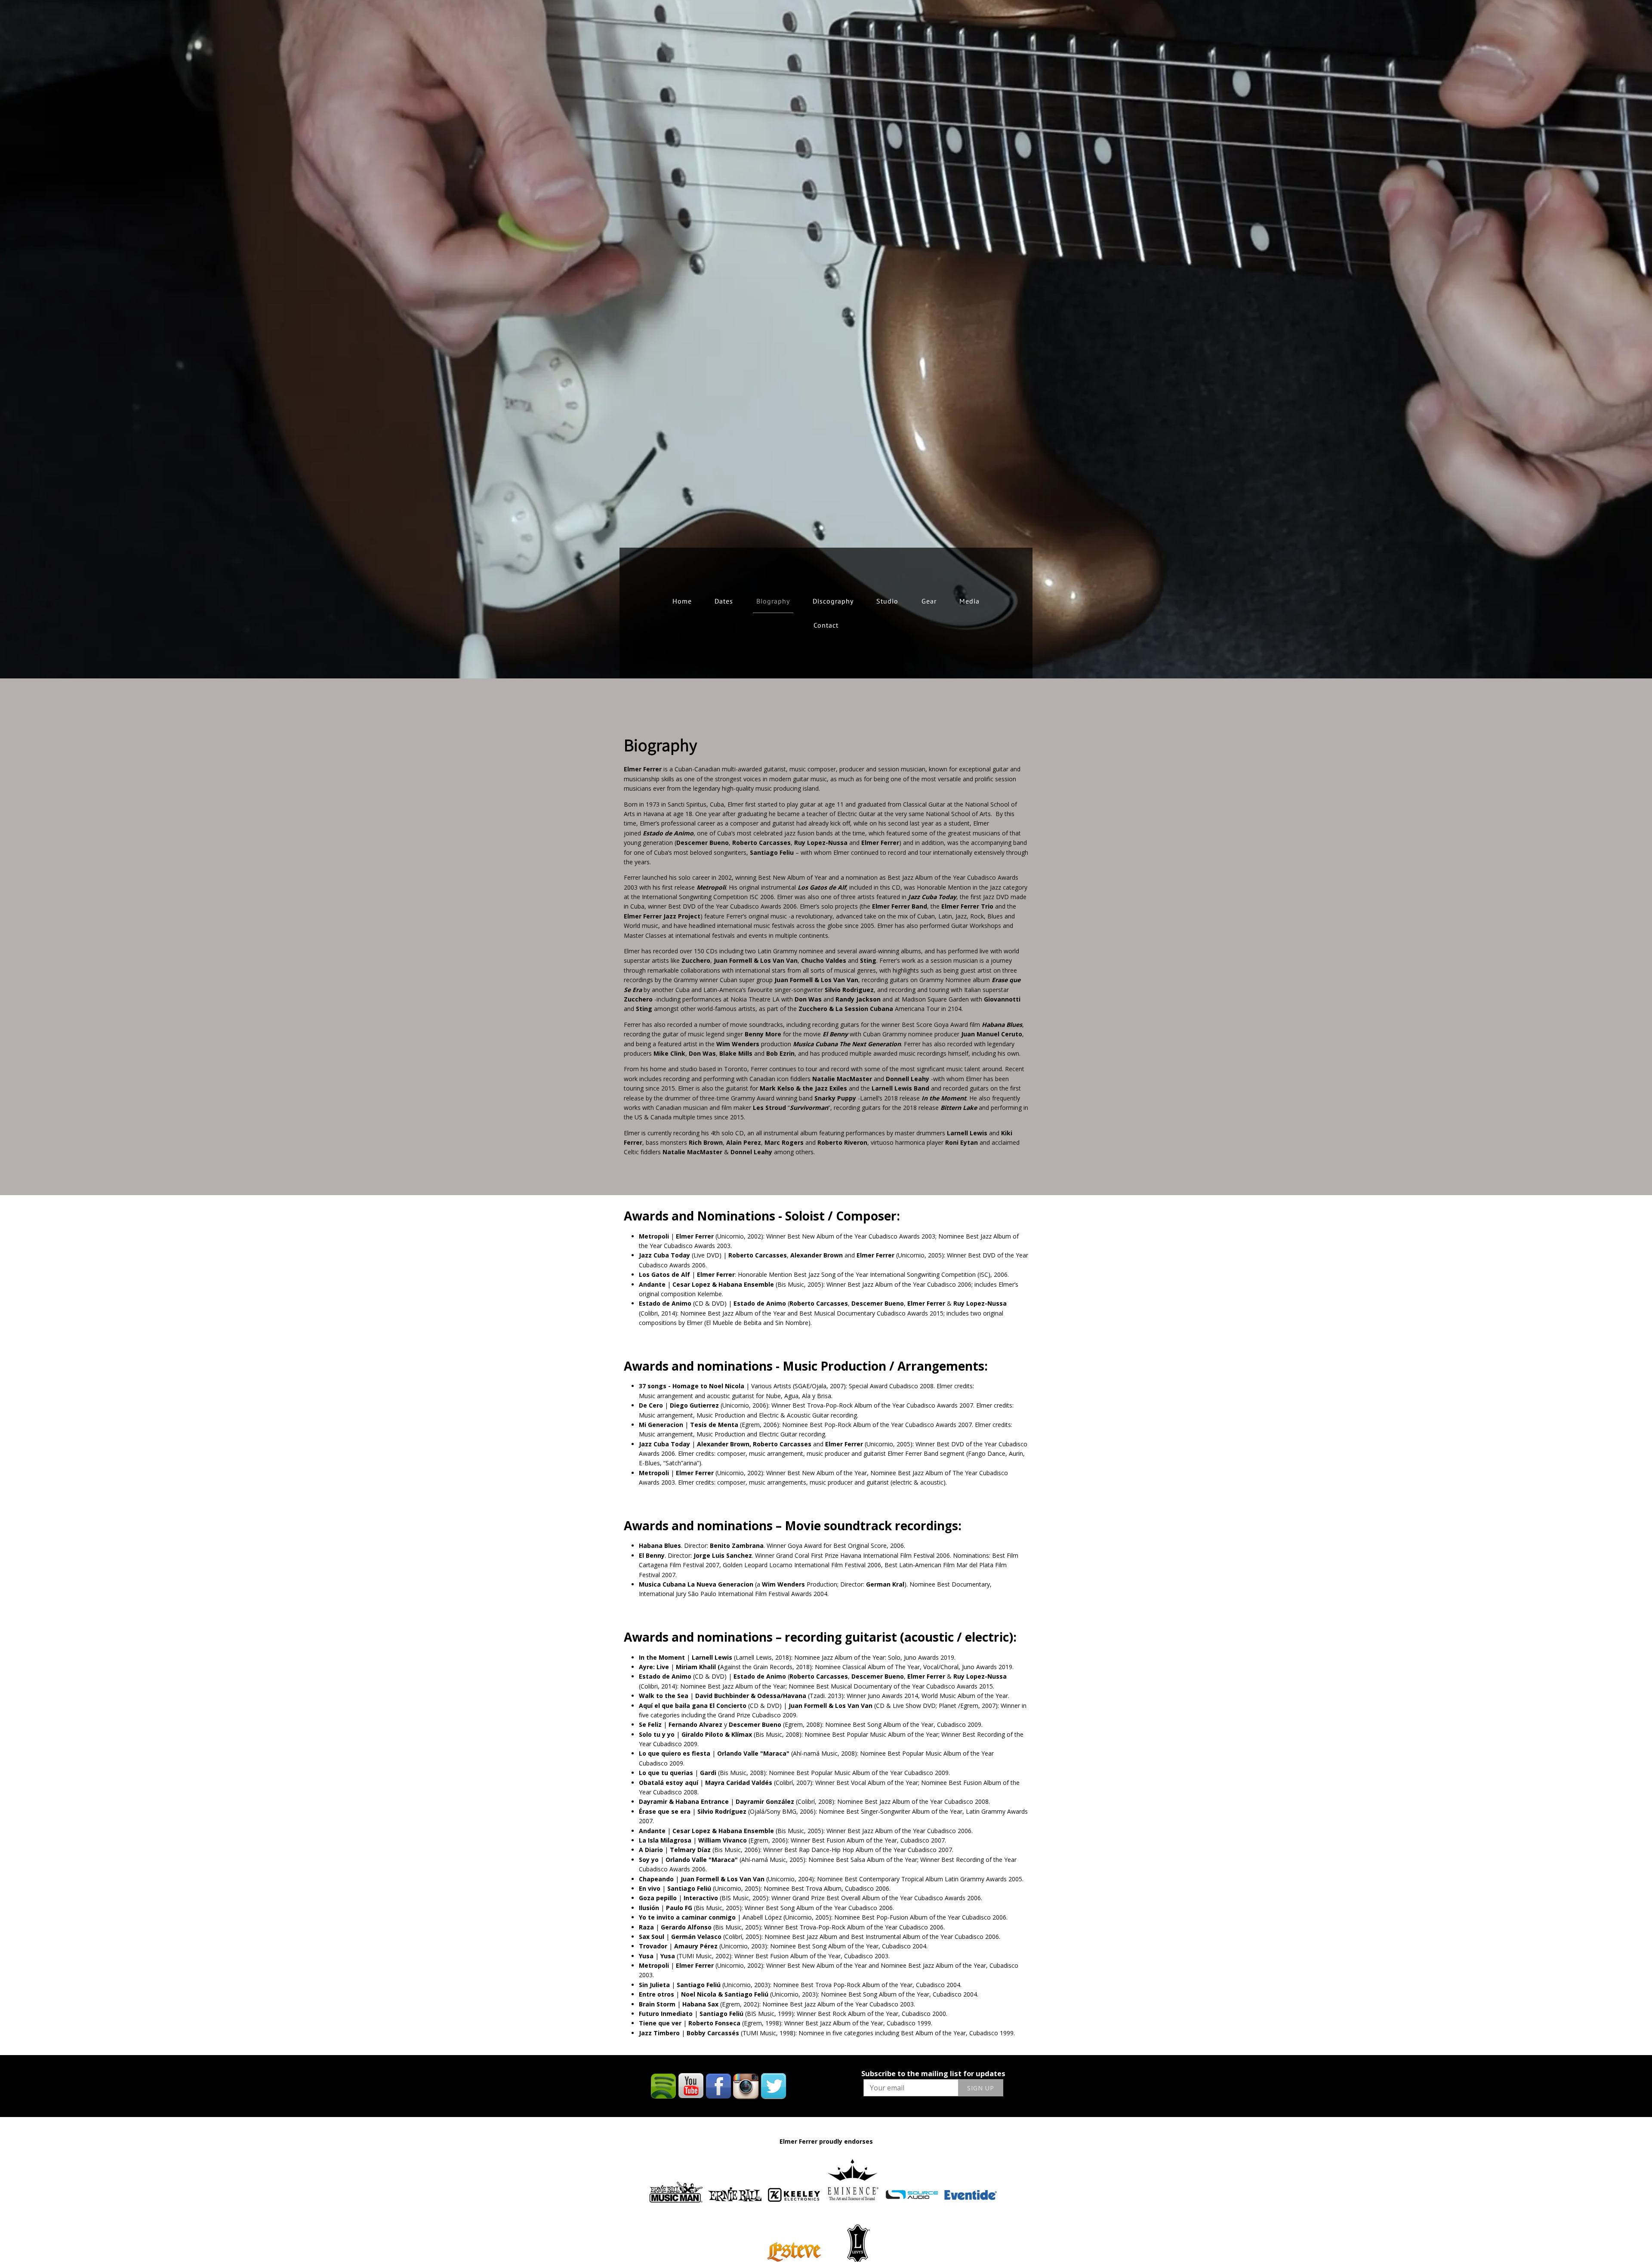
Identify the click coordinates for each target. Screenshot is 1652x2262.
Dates (724, 601)
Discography (833, 601)
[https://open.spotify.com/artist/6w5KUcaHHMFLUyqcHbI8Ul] (663, 2086)
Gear (929, 601)
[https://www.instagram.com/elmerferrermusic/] (746, 2086)
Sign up (981, 2088)
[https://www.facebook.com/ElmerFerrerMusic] (718, 2086)
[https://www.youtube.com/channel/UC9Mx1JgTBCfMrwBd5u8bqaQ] (691, 2086)
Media (969, 601)
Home (682, 601)
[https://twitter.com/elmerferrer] (774, 2086)
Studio (887, 601)
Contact (826, 625)
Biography (773, 601)
